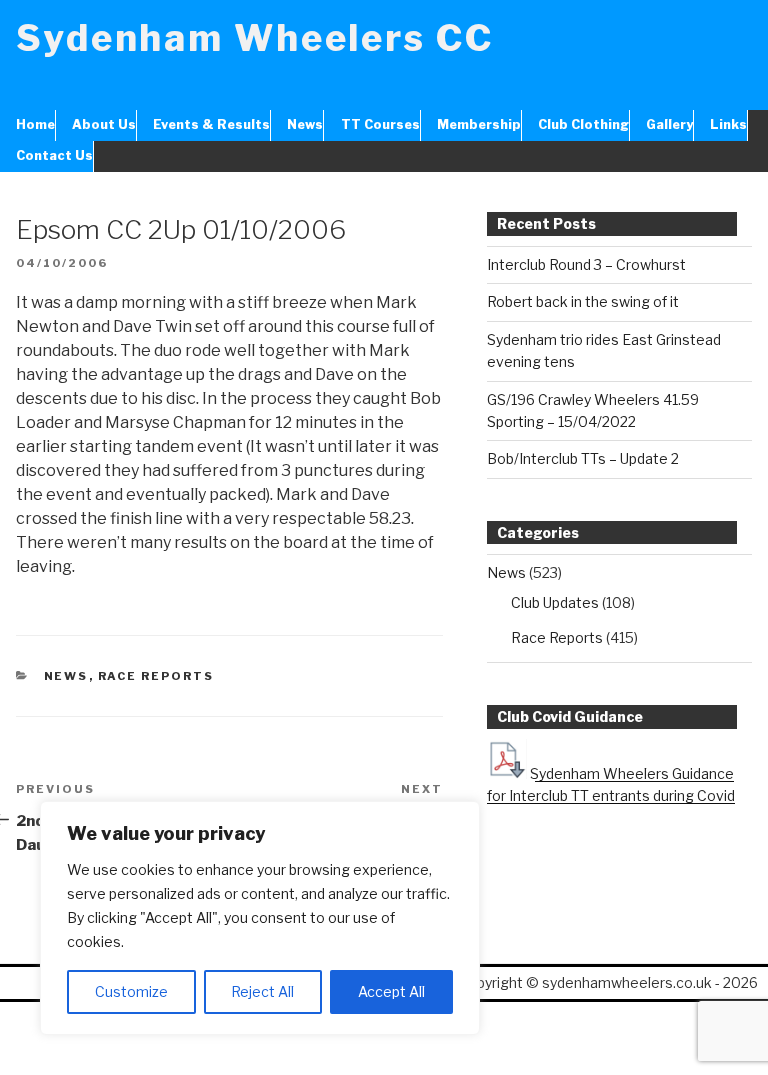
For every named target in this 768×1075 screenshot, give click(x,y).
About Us (104, 124)
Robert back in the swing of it (583, 301)
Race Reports (156, 676)
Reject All (262, 991)
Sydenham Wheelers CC (255, 38)
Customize (131, 991)
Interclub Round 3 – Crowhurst (586, 264)
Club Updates (555, 602)
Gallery (669, 124)
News (305, 124)
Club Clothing (583, 124)
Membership (479, 124)
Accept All (391, 991)
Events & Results (211, 124)
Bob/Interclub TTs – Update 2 (583, 458)
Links (728, 124)
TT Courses (380, 124)
